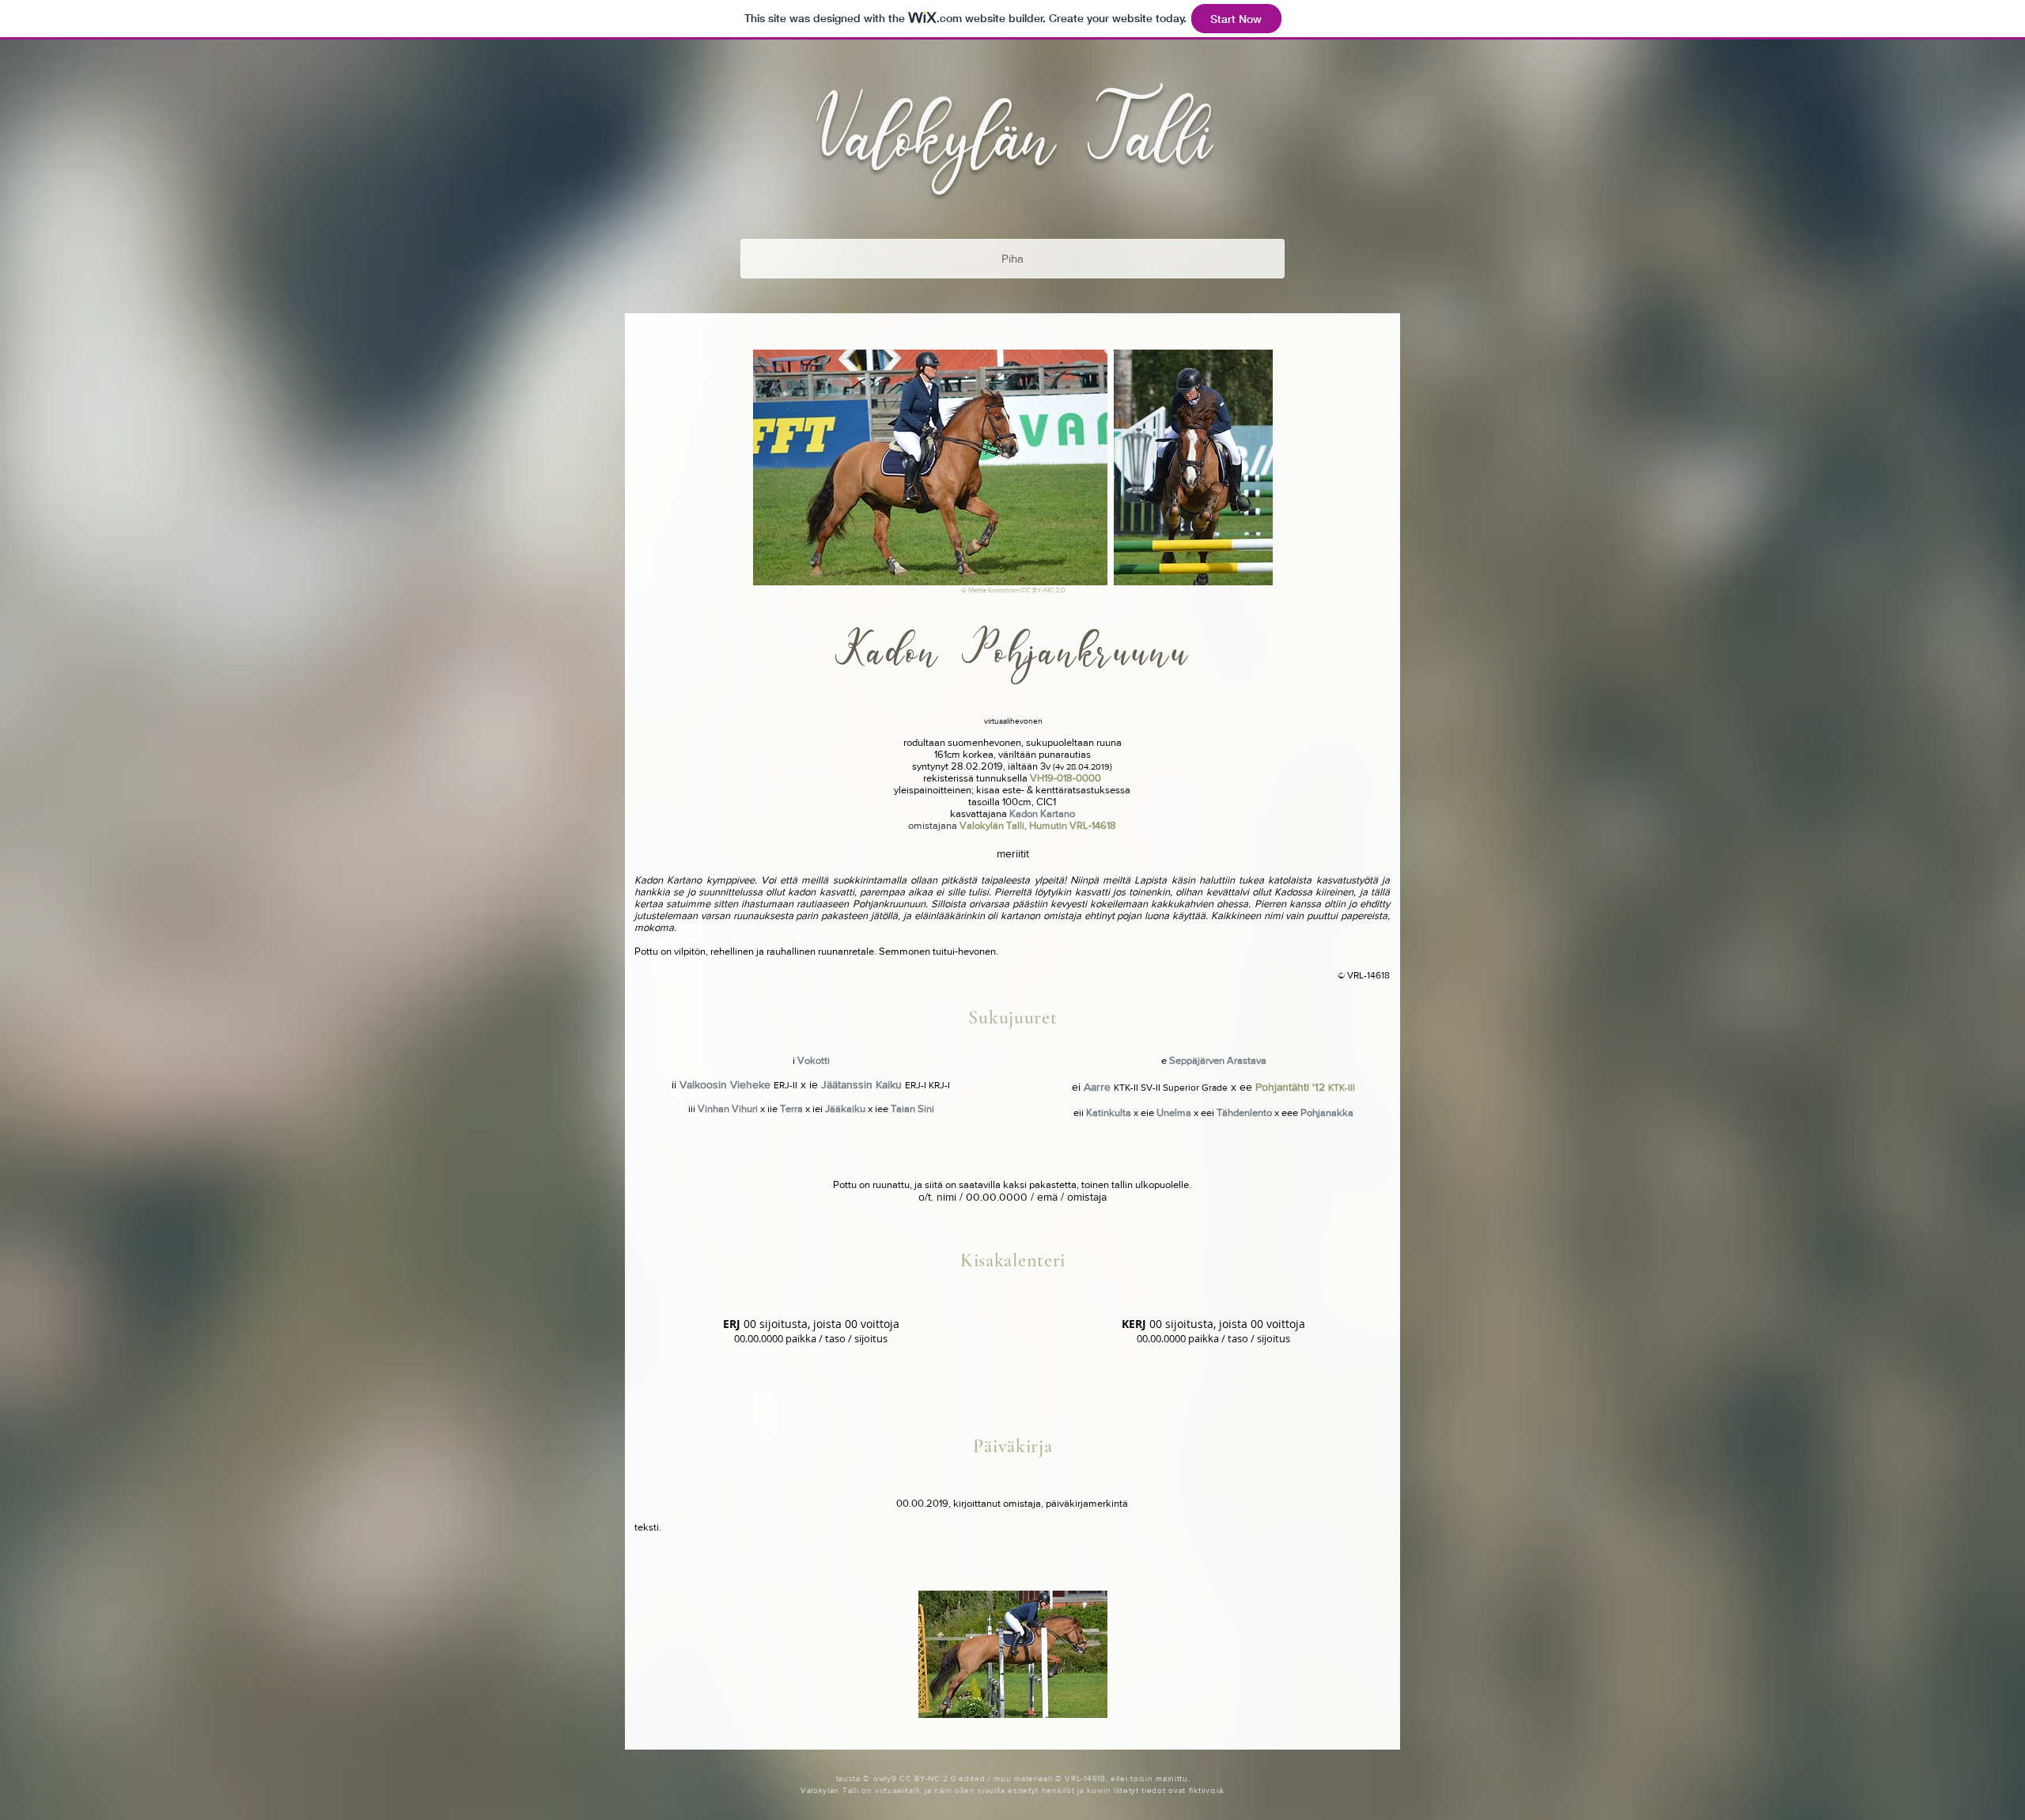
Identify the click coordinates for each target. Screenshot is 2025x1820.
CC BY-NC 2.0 (1043, 590)
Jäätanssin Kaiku (861, 1084)
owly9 (885, 1778)
